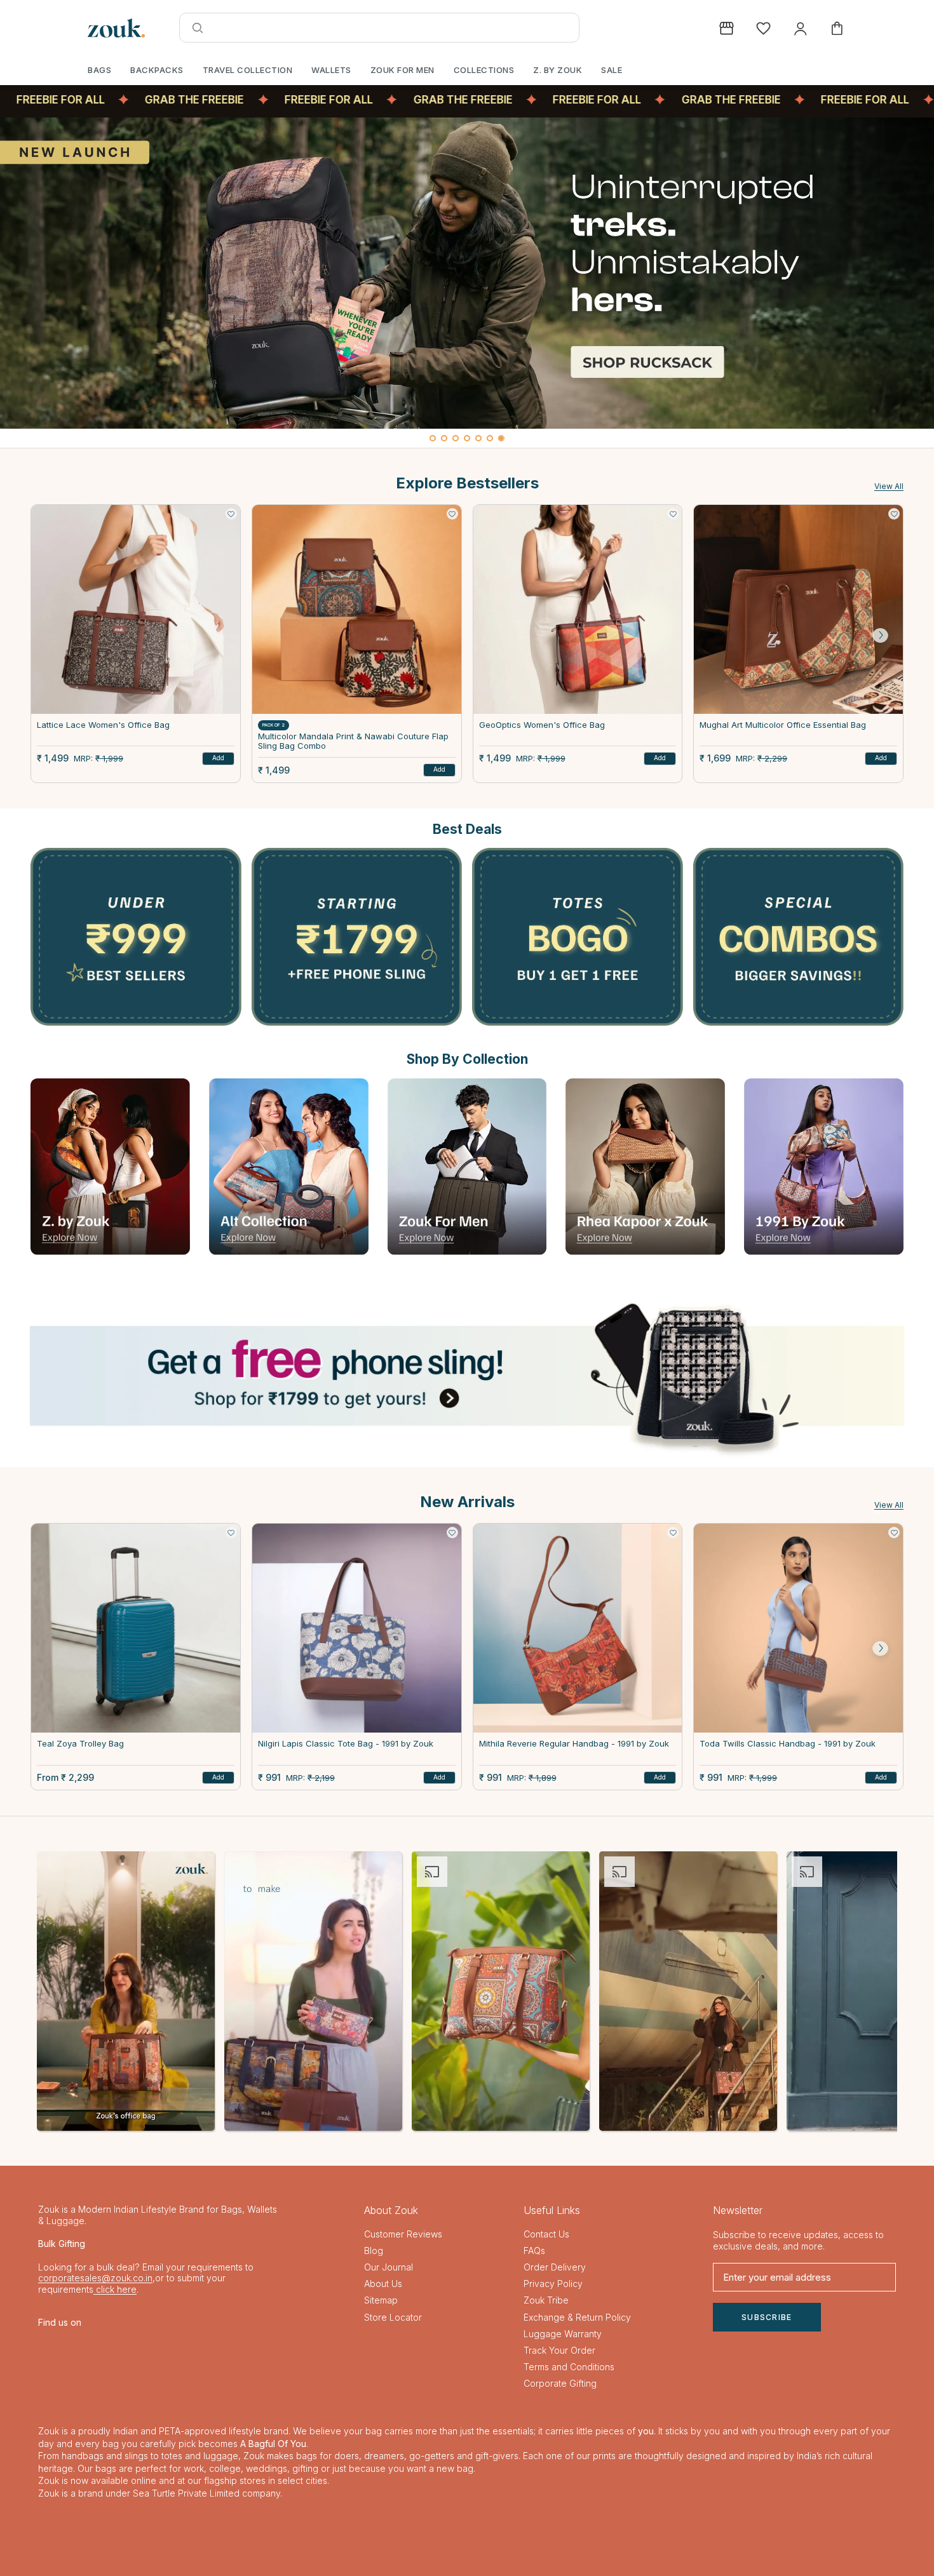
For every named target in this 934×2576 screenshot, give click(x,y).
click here (115, 2289)
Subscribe (767, 2317)
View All (889, 486)
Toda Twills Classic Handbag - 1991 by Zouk (788, 1744)
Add (218, 758)
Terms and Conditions (569, 2367)
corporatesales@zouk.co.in (95, 2278)
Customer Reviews (403, 2234)
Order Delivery (555, 2267)
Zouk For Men (403, 70)
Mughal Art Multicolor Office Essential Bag (783, 725)
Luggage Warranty (563, 2334)
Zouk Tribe (546, 2300)
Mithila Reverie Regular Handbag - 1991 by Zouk (574, 1744)
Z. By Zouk (558, 70)
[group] (467, 273)
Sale (612, 70)
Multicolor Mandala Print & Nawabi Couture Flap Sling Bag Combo (353, 741)
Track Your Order (559, 2350)
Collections (484, 70)
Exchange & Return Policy (577, 2317)
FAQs (534, 2251)
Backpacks (157, 70)
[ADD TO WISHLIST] (231, 514)
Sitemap (381, 2300)
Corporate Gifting (560, 2383)
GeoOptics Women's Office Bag (542, 725)
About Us (383, 2284)
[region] (467, 283)
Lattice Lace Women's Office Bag (103, 725)
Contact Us (546, 2234)
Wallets (331, 70)
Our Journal (389, 2267)
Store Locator (393, 2317)
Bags (99, 70)
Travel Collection (248, 70)
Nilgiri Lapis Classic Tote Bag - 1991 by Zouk (346, 1744)
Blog (374, 2251)
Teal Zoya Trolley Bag (80, 1744)
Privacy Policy (553, 2284)
